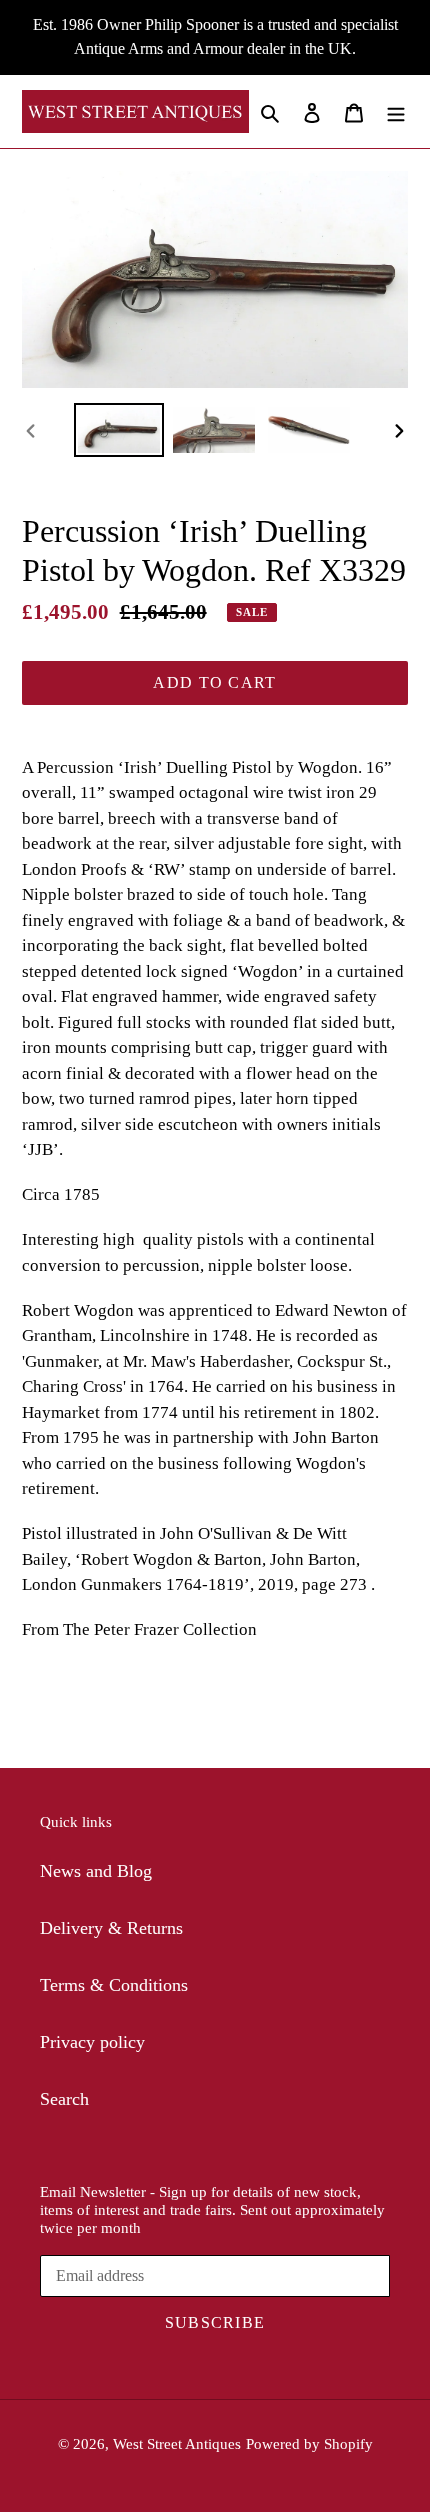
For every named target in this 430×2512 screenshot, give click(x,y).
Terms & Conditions (114, 1985)
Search (64, 2099)
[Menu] (396, 111)
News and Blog (96, 1871)
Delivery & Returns (111, 1928)
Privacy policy (92, 2042)
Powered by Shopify (309, 2444)
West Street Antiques (177, 2444)
